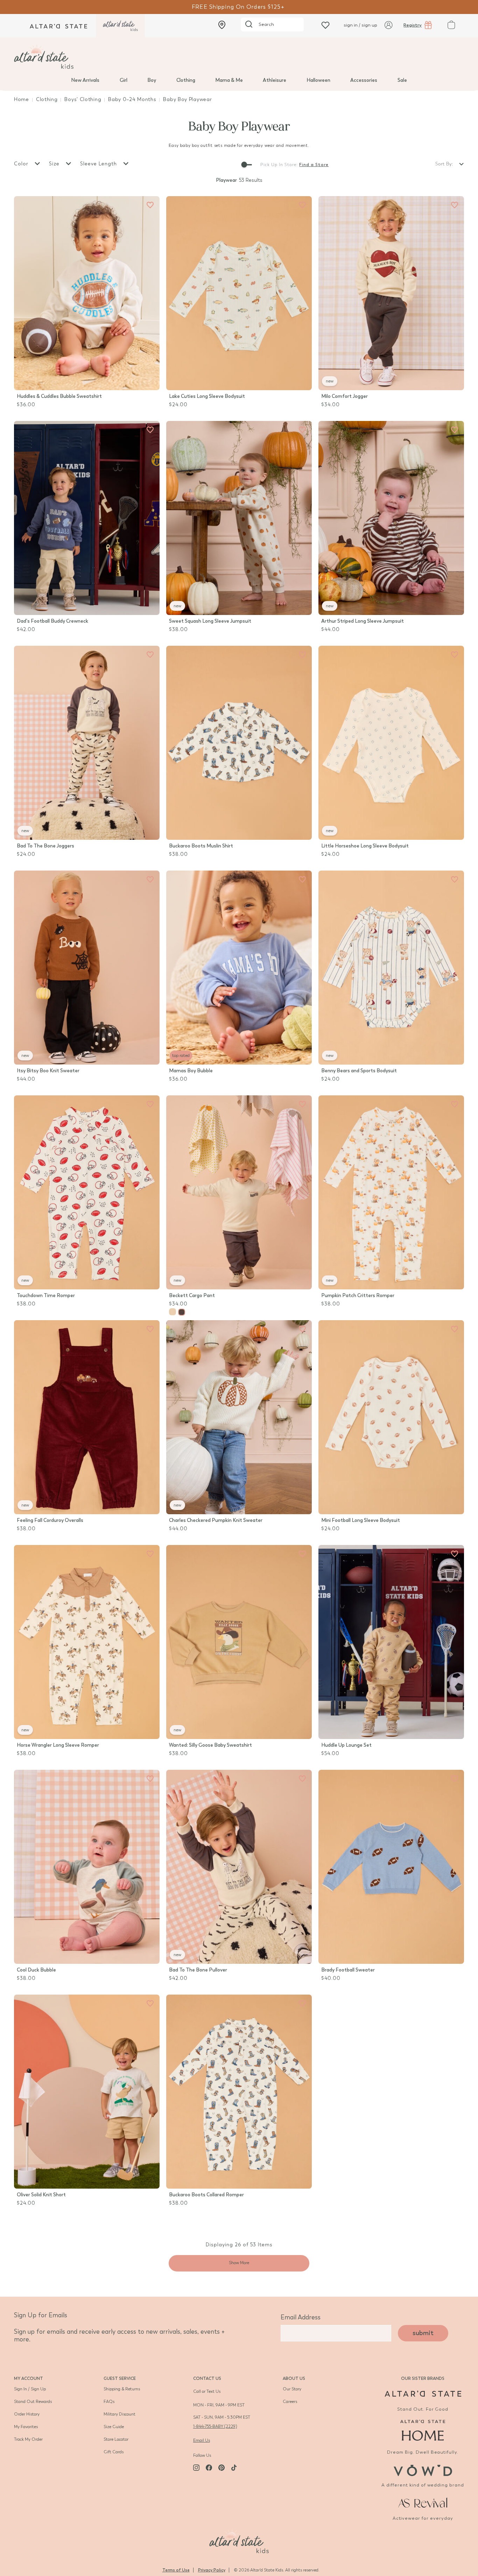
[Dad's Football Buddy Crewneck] (87, 518)
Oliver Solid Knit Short (41, 2195)
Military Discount (119, 2414)
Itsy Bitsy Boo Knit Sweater (48, 1071)
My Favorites (26, 2427)
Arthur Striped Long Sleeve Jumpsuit (363, 621)
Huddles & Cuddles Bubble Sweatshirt (59, 396)
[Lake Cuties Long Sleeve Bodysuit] (239, 293)
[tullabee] (239, 57)
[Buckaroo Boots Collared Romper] (239, 2092)
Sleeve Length (99, 164)
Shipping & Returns (122, 2389)
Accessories (364, 80)
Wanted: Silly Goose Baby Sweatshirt (210, 1745)
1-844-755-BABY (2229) (215, 2426)
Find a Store (314, 165)
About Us (294, 2378)
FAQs (109, 2402)
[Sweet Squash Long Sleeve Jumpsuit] (239, 518)
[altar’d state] (58, 26)
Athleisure (275, 80)
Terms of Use (176, 2570)
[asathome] (423, 2430)
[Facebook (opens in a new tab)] (209, 2468)
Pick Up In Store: (279, 165)
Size (55, 164)
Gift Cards (114, 2452)
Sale (402, 80)
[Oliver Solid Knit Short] (87, 2092)
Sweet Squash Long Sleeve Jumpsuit (210, 621)
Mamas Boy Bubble (191, 1071)
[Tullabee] (239, 2540)
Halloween (318, 80)
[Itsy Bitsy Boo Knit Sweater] (87, 968)
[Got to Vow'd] (423, 2470)
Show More (239, 2263)
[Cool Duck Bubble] (87, 1867)
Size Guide (114, 2427)
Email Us (202, 2440)
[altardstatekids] (120, 26)
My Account (29, 2378)
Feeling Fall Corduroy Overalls (50, 1520)
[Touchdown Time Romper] (87, 1192)
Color (22, 164)
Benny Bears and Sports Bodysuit (359, 1071)
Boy (152, 80)
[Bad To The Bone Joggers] (87, 743)
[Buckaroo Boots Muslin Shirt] (239, 743)
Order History (27, 2414)
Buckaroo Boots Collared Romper (206, 2195)
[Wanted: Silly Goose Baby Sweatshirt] (239, 1642)
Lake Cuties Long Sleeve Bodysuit (207, 396)
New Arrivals (85, 80)
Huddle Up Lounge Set (346, 1745)
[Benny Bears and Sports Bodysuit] (391, 968)
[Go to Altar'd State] (423, 2394)
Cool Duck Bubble (36, 1970)
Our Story (292, 2389)
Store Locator (116, 2439)
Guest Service (120, 2378)
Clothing (186, 80)
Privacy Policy (212, 2570)
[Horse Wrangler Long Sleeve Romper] (87, 1642)
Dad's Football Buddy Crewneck (52, 621)
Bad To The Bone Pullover (198, 1970)
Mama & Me (229, 80)
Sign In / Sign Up (30, 2389)
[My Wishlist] (325, 25)
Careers (290, 2402)
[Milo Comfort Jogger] (391, 293)
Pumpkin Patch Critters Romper (358, 1296)
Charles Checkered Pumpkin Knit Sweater (216, 1520)
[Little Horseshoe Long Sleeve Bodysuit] (391, 743)
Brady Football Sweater (348, 1970)
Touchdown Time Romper (46, 1296)
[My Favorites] (150, 205)
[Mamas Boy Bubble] (239, 968)
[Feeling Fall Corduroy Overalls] (87, 1417)
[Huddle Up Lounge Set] (391, 1642)
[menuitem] (85, 80)
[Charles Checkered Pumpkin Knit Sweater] (239, 1417)
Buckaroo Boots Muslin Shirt (201, 846)
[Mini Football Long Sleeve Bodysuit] (391, 1417)
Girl (124, 80)
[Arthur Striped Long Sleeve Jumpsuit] (391, 518)
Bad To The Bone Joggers (45, 846)
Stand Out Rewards (33, 2402)
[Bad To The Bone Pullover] (239, 1867)
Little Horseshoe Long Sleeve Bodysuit (365, 846)
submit (423, 2333)
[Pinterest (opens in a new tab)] (222, 2468)
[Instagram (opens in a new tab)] (196, 2468)
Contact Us (207, 2378)
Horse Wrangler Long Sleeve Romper (58, 1745)
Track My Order (28, 2439)
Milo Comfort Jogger (345, 396)
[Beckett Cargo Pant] (239, 1192)
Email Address (301, 2317)
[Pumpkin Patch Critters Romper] (391, 1192)
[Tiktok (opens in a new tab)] (234, 2468)
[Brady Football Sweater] (391, 1867)
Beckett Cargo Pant (192, 1296)
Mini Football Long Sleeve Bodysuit (361, 1520)
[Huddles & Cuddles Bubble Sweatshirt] (87, 293)
